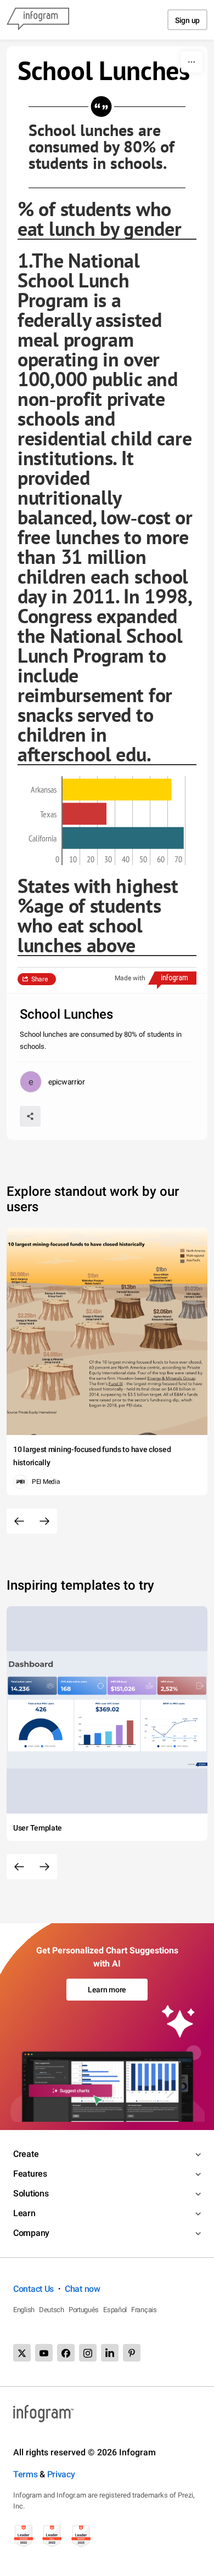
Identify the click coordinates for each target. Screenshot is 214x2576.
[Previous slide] (19, 1521)
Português (84, 2310)
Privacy (61, 2474)
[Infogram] (38, 20)
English (24, 2310)
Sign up (187, 20)
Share (40, 979)
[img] (117, 789)
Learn (24, 2213)
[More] (192, 62)
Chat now (83, 2289)
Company (31, 2233)
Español (115, 2310)
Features (30, 2174)
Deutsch (52, 2310)
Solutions (31, 2193)
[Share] (30, 1116)
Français (144, 2310)
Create (26, 2154)
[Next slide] (44, 1521)
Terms (26, 2474)
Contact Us (33, 2289)
